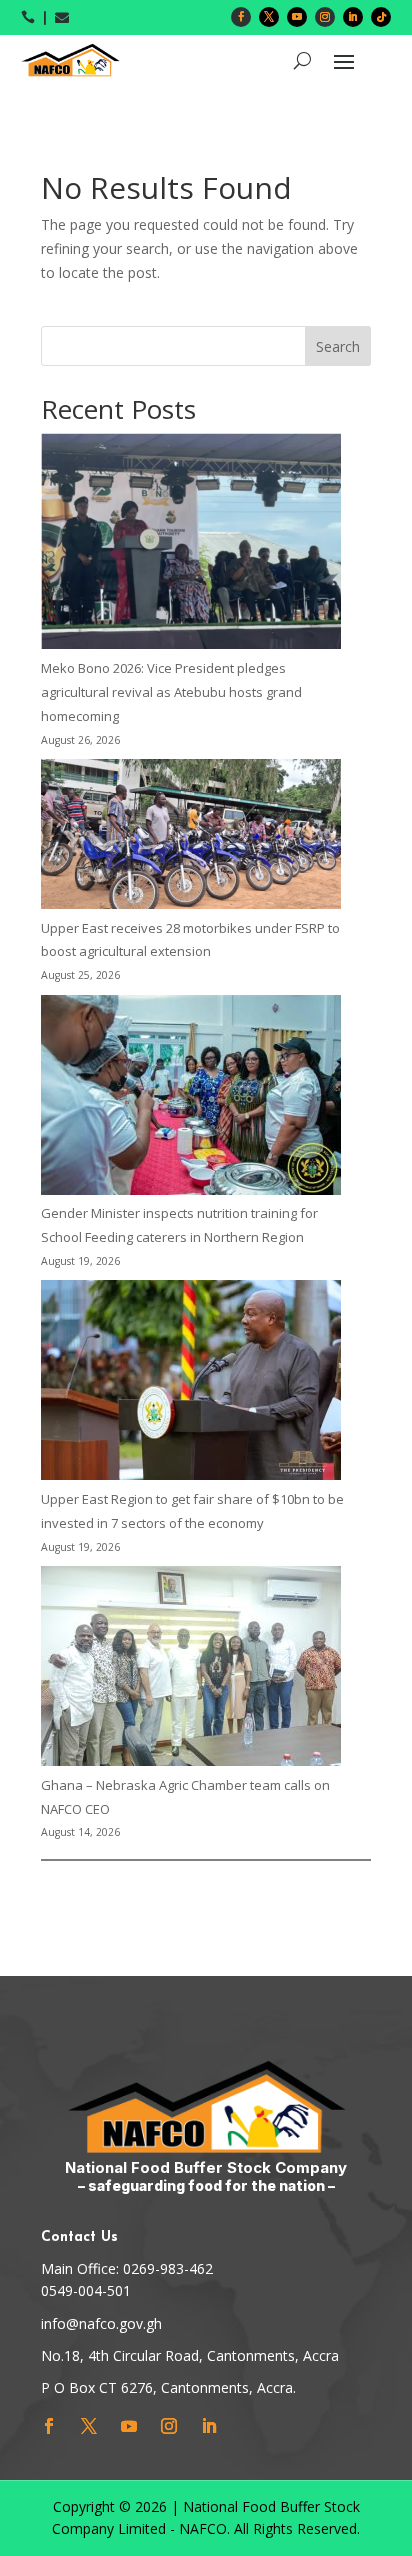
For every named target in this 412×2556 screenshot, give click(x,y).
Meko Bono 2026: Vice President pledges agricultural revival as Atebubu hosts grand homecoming (171, 692)
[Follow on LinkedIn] (353, 17)
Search (338, 346)
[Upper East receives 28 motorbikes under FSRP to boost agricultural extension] (191, 838)
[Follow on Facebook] (241, 17)
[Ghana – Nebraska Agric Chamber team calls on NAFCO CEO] (191, 1670)
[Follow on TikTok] (381, 17)
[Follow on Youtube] (297, 17)
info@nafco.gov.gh (101, 2323)
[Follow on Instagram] (325, 17)
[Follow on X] (269, 17)
